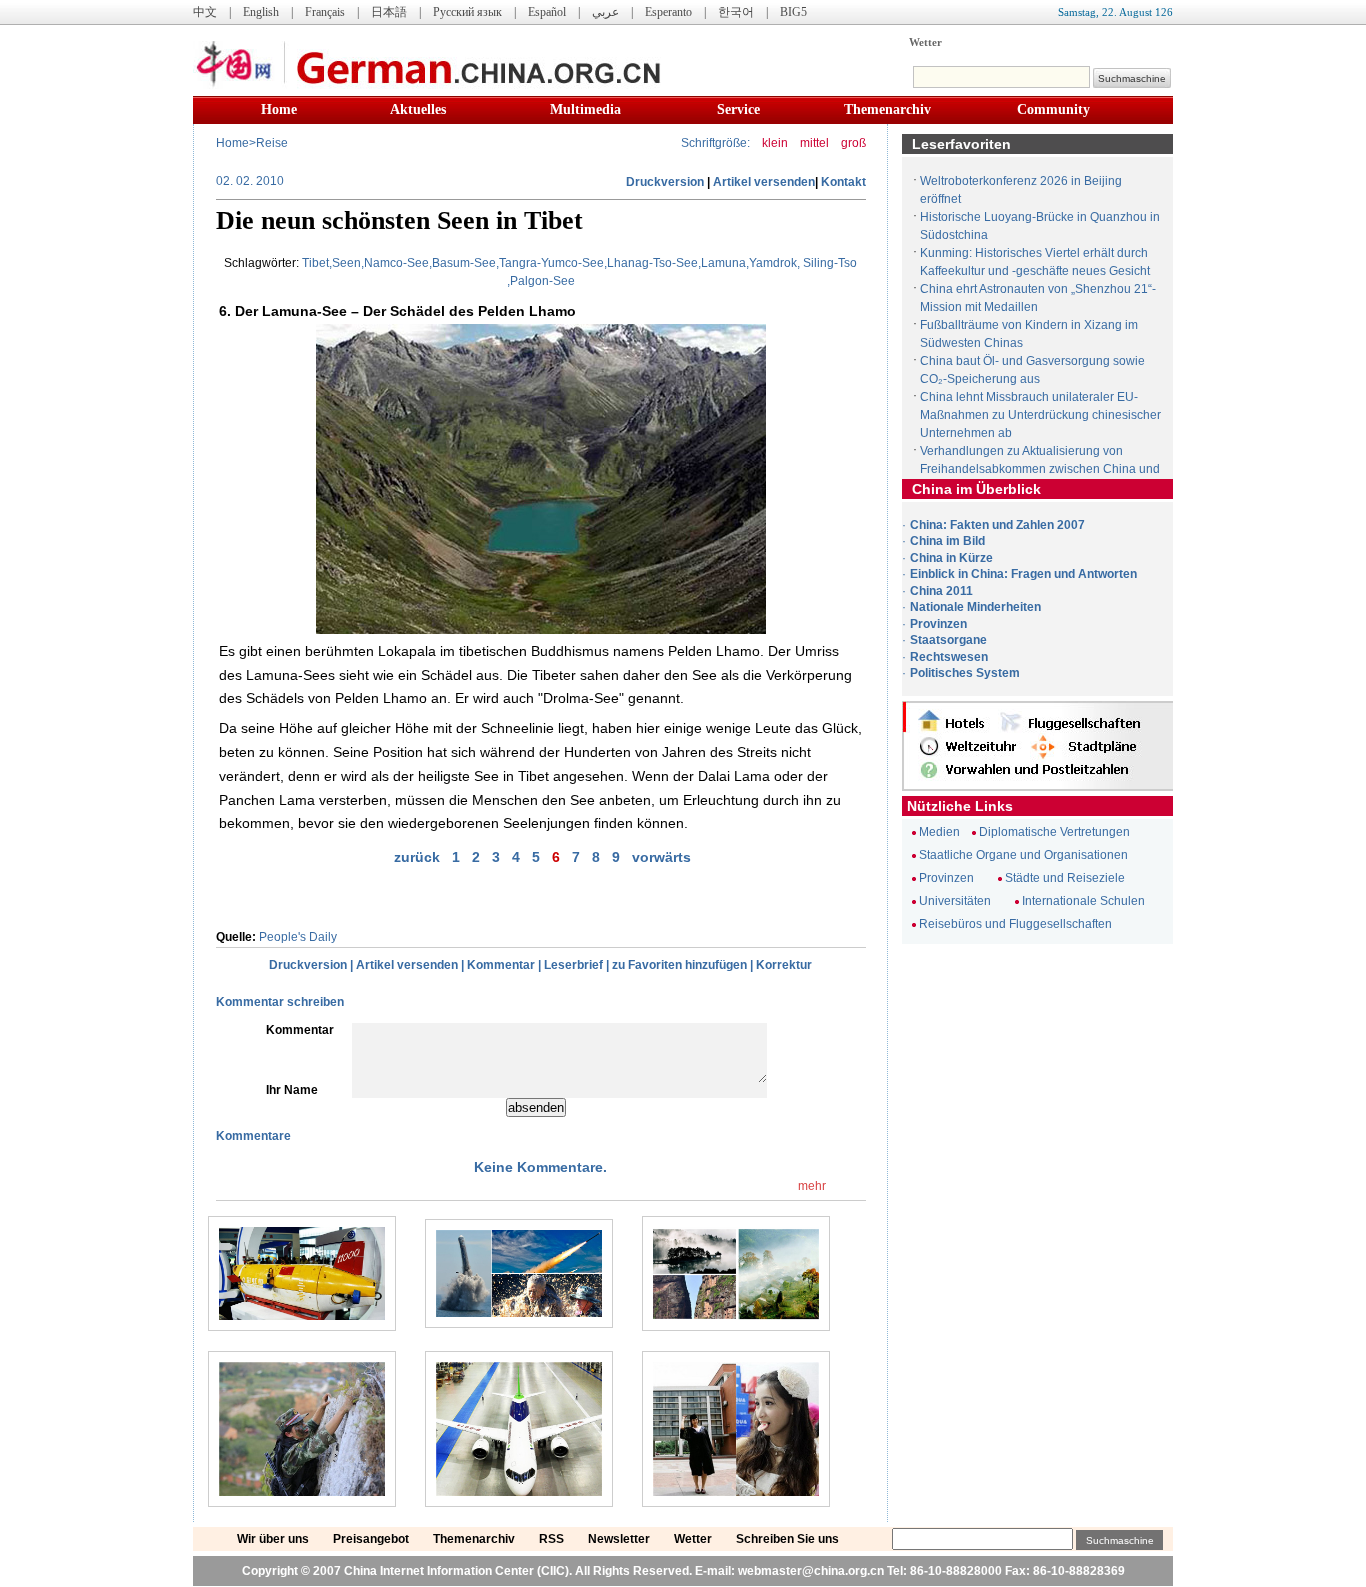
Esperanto (668, 12)
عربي (605, 12)
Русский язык (467, 12)
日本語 (389, 12)
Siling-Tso (830, 263)
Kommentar (501, 965)
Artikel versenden (764, 182)
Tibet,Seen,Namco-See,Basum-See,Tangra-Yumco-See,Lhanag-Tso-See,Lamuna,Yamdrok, (551, 263)
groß (853, 143)
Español (547, 12)
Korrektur (784, 965)
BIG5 (793, 12)
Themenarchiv (887, 109)
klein (775, 143)
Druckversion (665, 182)
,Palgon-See (541, 281)
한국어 (736, 12)
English (261, 12)
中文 (205, 12)
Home (279, 109)
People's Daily (298, 937)
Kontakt (843, 182)
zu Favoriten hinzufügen (679, 965)
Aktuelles (418, 109)
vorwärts (661, 857)
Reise (272, 143)
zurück (417, 857)
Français (325, 12)
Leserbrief (573, 965)
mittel (814, 143)
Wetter (925, 42)
